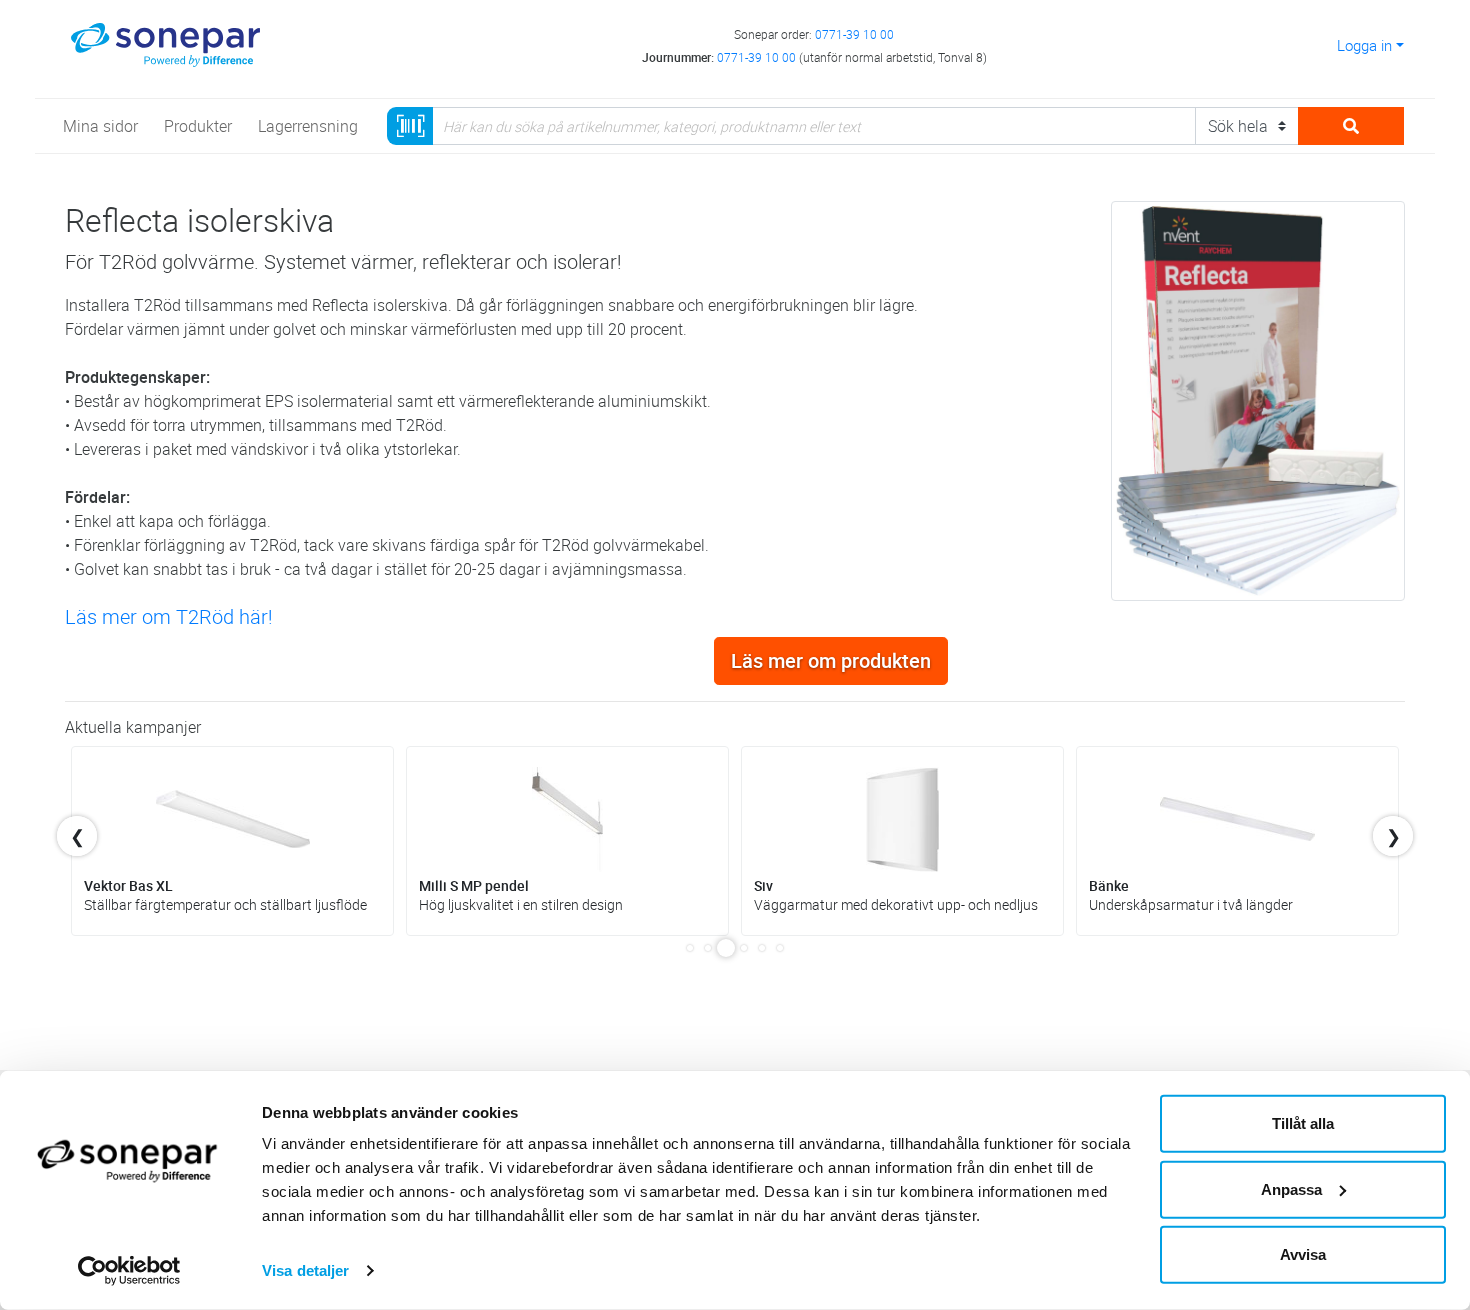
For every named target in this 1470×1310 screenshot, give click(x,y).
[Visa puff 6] (780, 948)
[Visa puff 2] (708, 948)
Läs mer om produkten (831, 660)
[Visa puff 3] (726, 948)
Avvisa (1303, 1254)
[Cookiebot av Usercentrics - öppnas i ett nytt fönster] (129, 1271)
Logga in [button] (1364, 45)
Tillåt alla (1303, 1123)
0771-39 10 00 (854, 34)
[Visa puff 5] (762, 948)
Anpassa (1291, 1188)
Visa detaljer (305, 1270)
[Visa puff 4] (744, 948)
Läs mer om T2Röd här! (169, 616)
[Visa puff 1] (690, 948)
